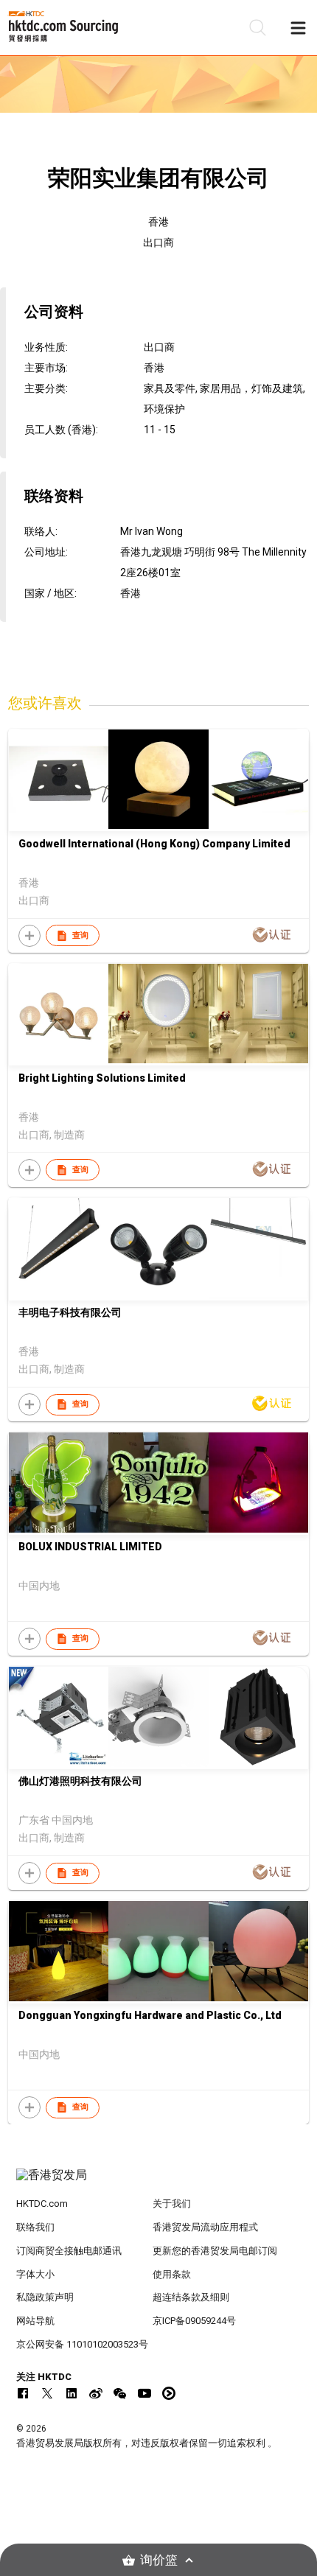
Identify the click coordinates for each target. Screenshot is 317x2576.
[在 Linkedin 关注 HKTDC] (72, 2393)
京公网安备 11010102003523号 (82, 2344)
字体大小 (35, 2274)
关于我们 (172, 2204)
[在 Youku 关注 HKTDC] (169, 2393)
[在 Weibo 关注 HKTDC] (96, 2393)
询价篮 (159, 2560)
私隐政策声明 (45, 2297)
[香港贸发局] (159, 2183)
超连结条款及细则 (191, 2297)
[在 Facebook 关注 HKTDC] (23, 2393)
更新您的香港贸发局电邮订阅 (215, 2251)
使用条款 (172, 2274)
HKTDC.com (42, 2204)
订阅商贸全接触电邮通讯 (69, 2251)
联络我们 (35, 2227)
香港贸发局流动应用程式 (205, 2227)
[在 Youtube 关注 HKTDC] (144, 2393)
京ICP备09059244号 (194, 2321)
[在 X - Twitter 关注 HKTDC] (47, 2393)
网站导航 (35, 2321)
